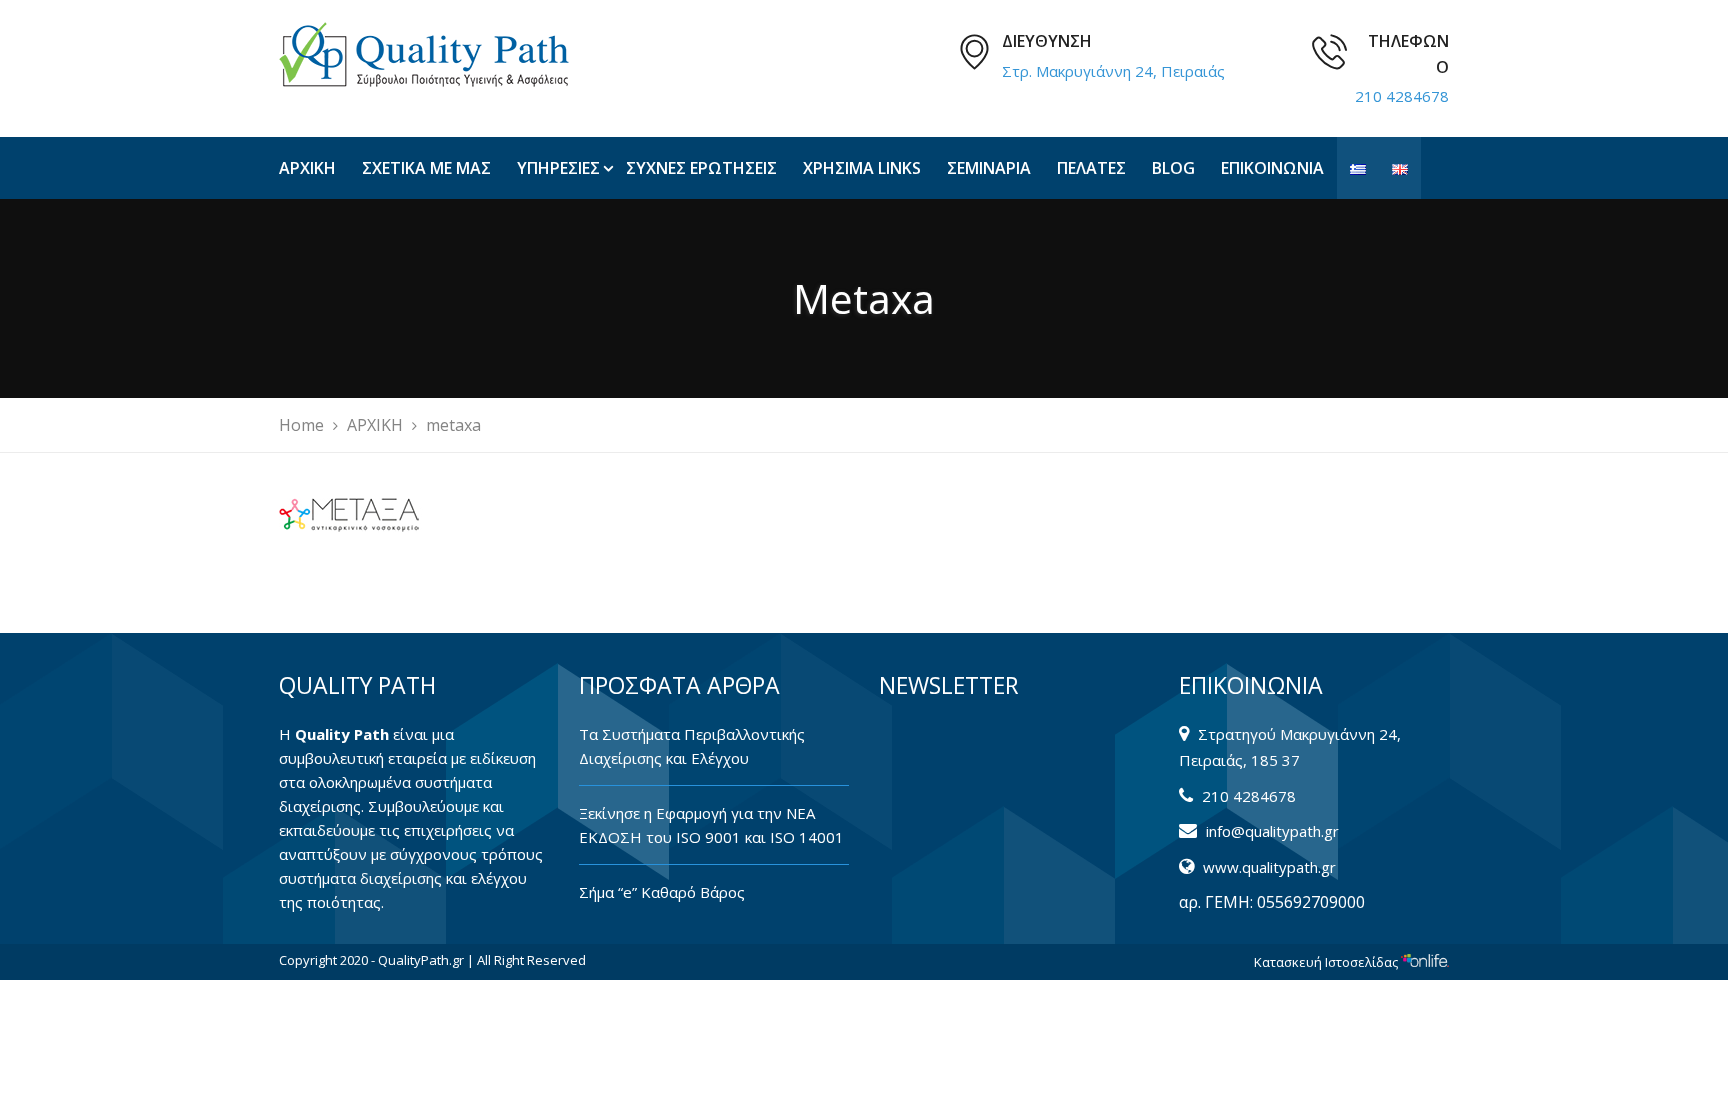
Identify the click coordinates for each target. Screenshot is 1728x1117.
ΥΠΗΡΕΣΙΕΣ (558, 168)
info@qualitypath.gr (1272, 831)
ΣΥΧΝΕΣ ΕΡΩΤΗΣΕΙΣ (701, 168)
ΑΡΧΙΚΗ (307, 168)
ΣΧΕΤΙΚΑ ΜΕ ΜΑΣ (426, 168)
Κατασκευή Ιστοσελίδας (1327, 962)
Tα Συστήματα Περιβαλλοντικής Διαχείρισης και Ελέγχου (692, 746)
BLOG (1173, 168)
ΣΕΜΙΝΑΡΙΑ (989, 168)
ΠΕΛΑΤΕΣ (1091, 168)
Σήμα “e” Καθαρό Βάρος (662, 892)
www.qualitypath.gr (1269, 867)
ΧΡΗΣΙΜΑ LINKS (862, 168)
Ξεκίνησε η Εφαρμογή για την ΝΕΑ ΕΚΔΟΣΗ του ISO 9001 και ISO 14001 (711, 825)
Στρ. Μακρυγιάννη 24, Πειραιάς (1113, 71)
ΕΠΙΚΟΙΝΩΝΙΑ (1272, 168)
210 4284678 (1402, 96)
